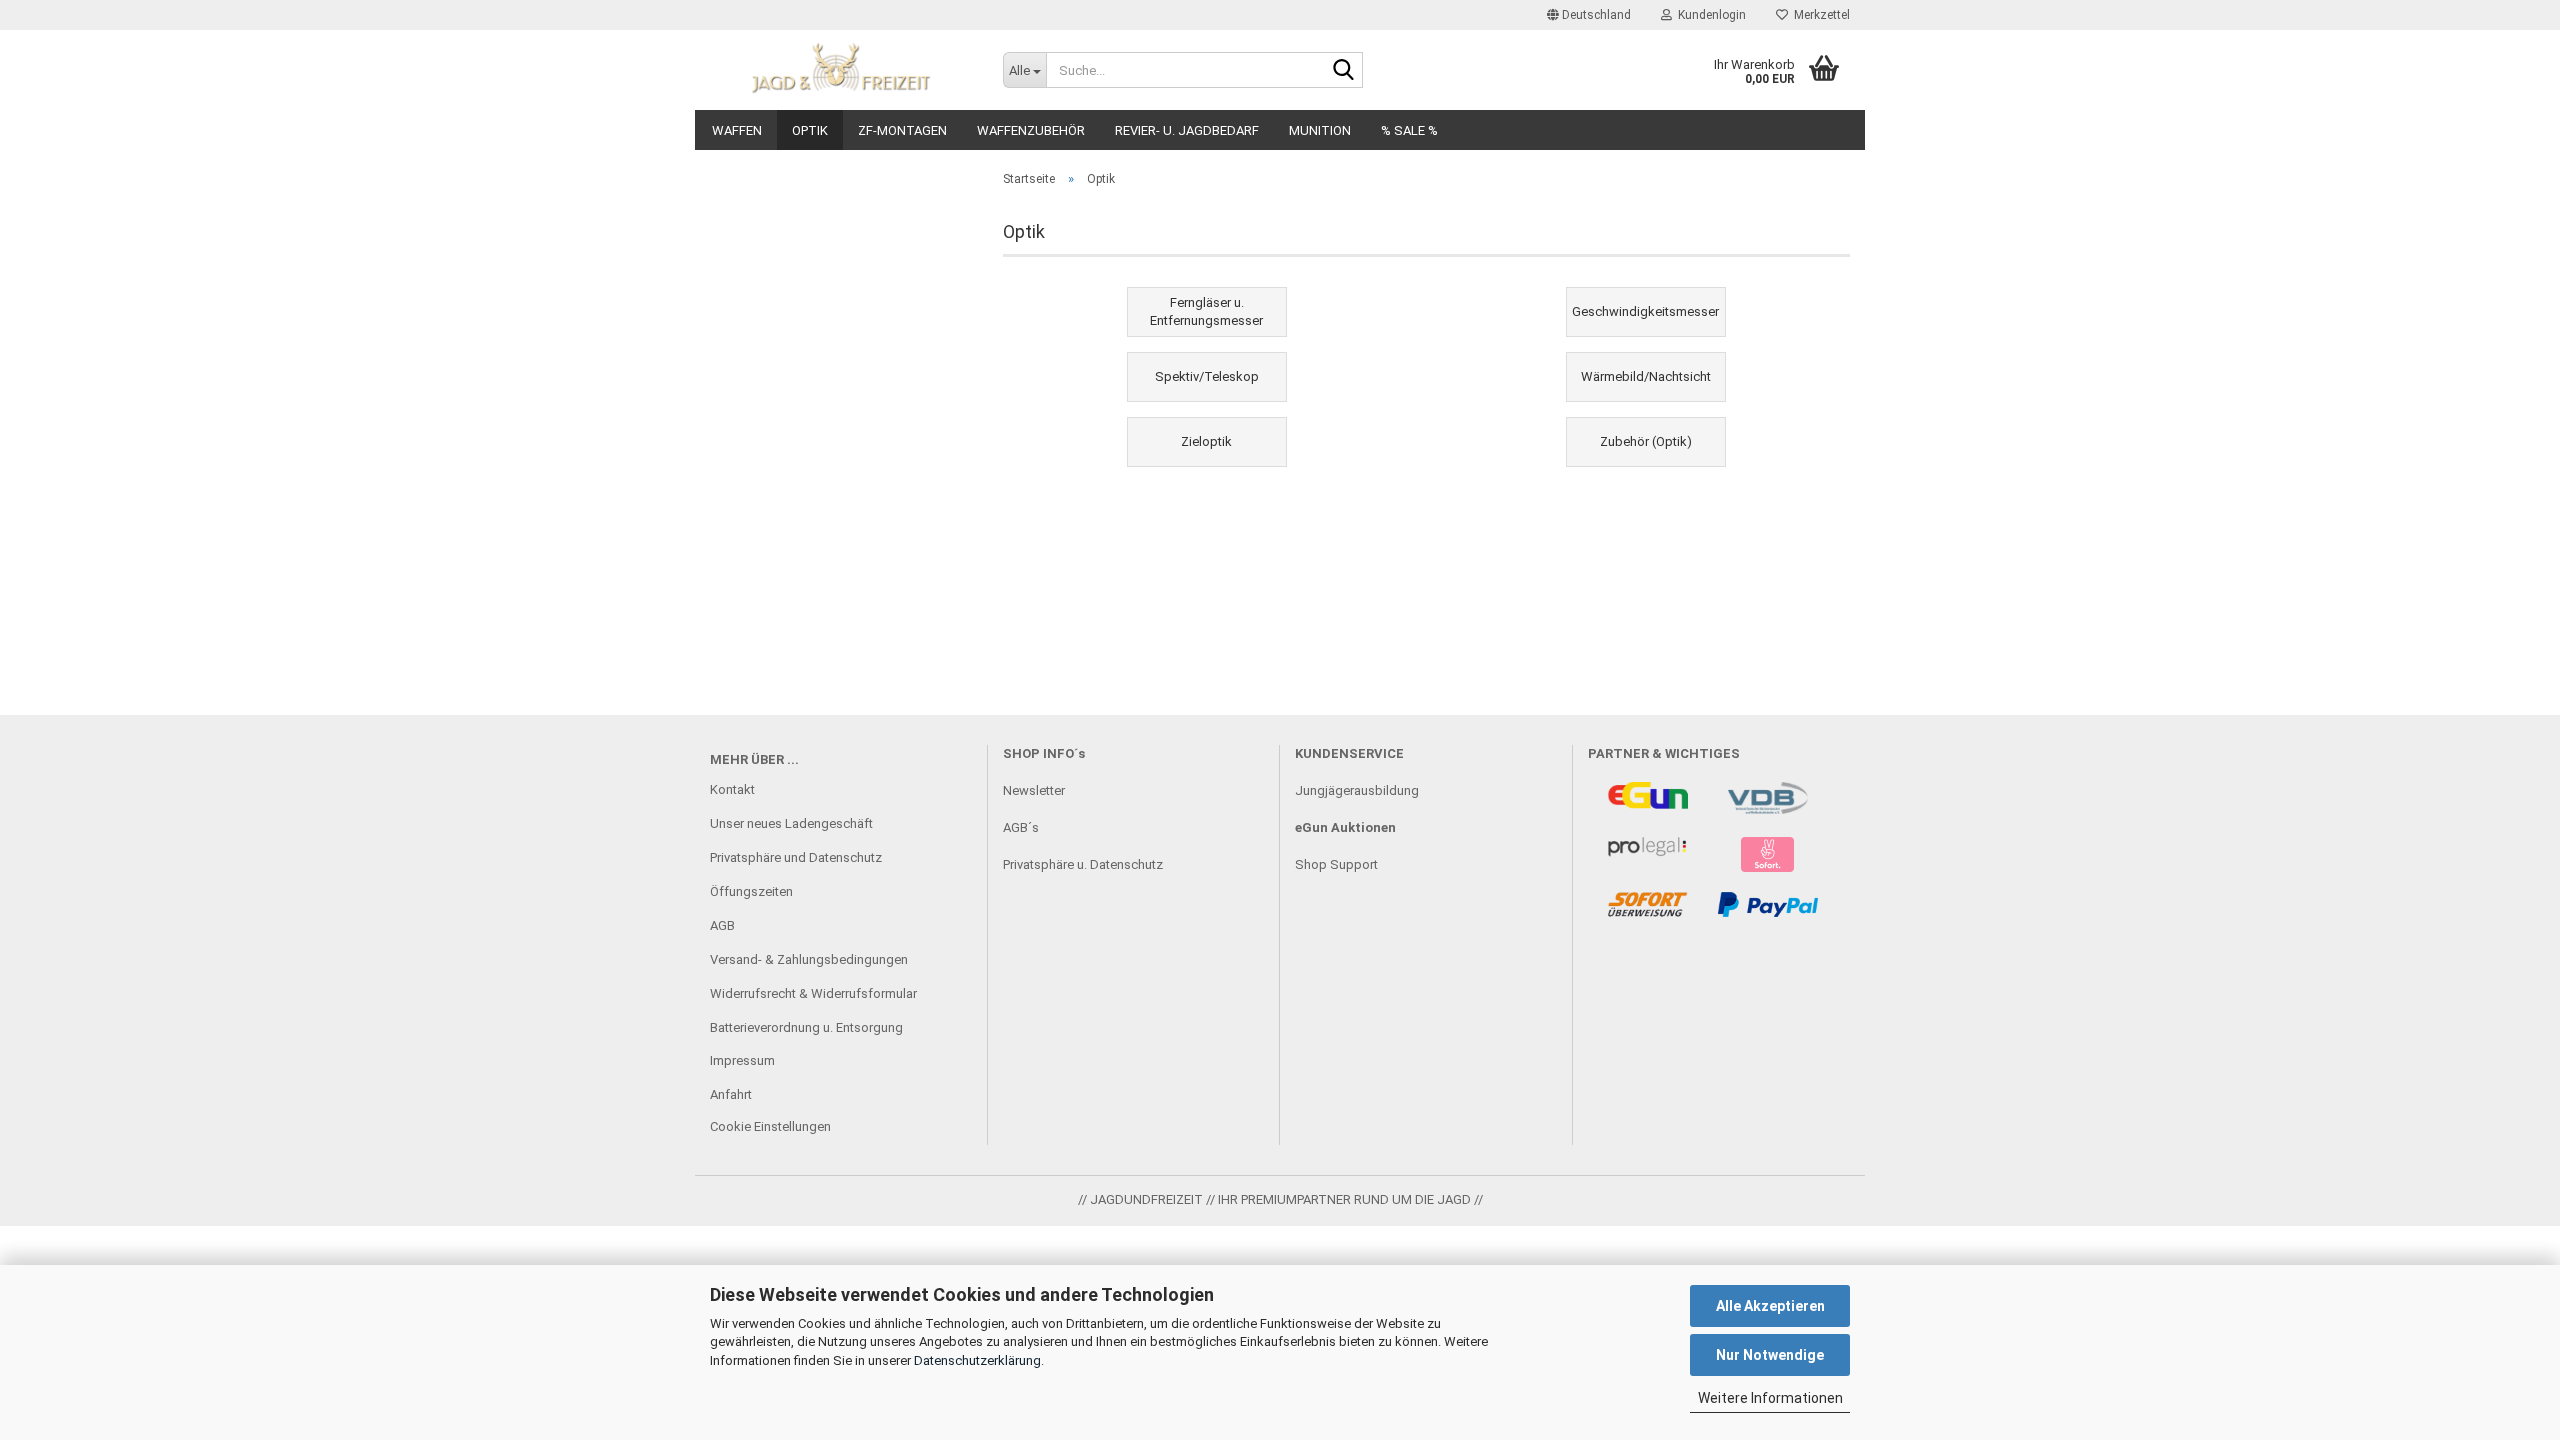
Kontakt (732, 789)
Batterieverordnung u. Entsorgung (806, 1027)
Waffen (737, 130)
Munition (1320, 130)
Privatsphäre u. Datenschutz (1083, 864)
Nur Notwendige (1770, 1355)
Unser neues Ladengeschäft (791, 823)
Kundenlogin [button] (1709, 15)
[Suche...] (1344, 71)
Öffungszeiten (751, 891)
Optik (810, 130)
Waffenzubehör (1031, 130)
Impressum (742, 1060)
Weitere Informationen (1770, 1398)
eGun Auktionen (1345, 827)
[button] (1589, 15)
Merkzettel (1819, 15)
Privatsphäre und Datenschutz (796, 857)
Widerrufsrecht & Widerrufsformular (813, 993)
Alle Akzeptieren (1770, 1306)
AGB (722, 925)
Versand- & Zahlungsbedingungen (809, 959)
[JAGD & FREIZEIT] (841, 70)
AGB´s (1021, 827)
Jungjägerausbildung (1357, 790)
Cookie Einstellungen (770, 1126)
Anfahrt (731, 1094)
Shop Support (1336, 864)
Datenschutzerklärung (977, 1360)
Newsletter (1034, 790)
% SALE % (1409, 130)
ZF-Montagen (902, 130)
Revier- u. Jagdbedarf (1187, 130)
